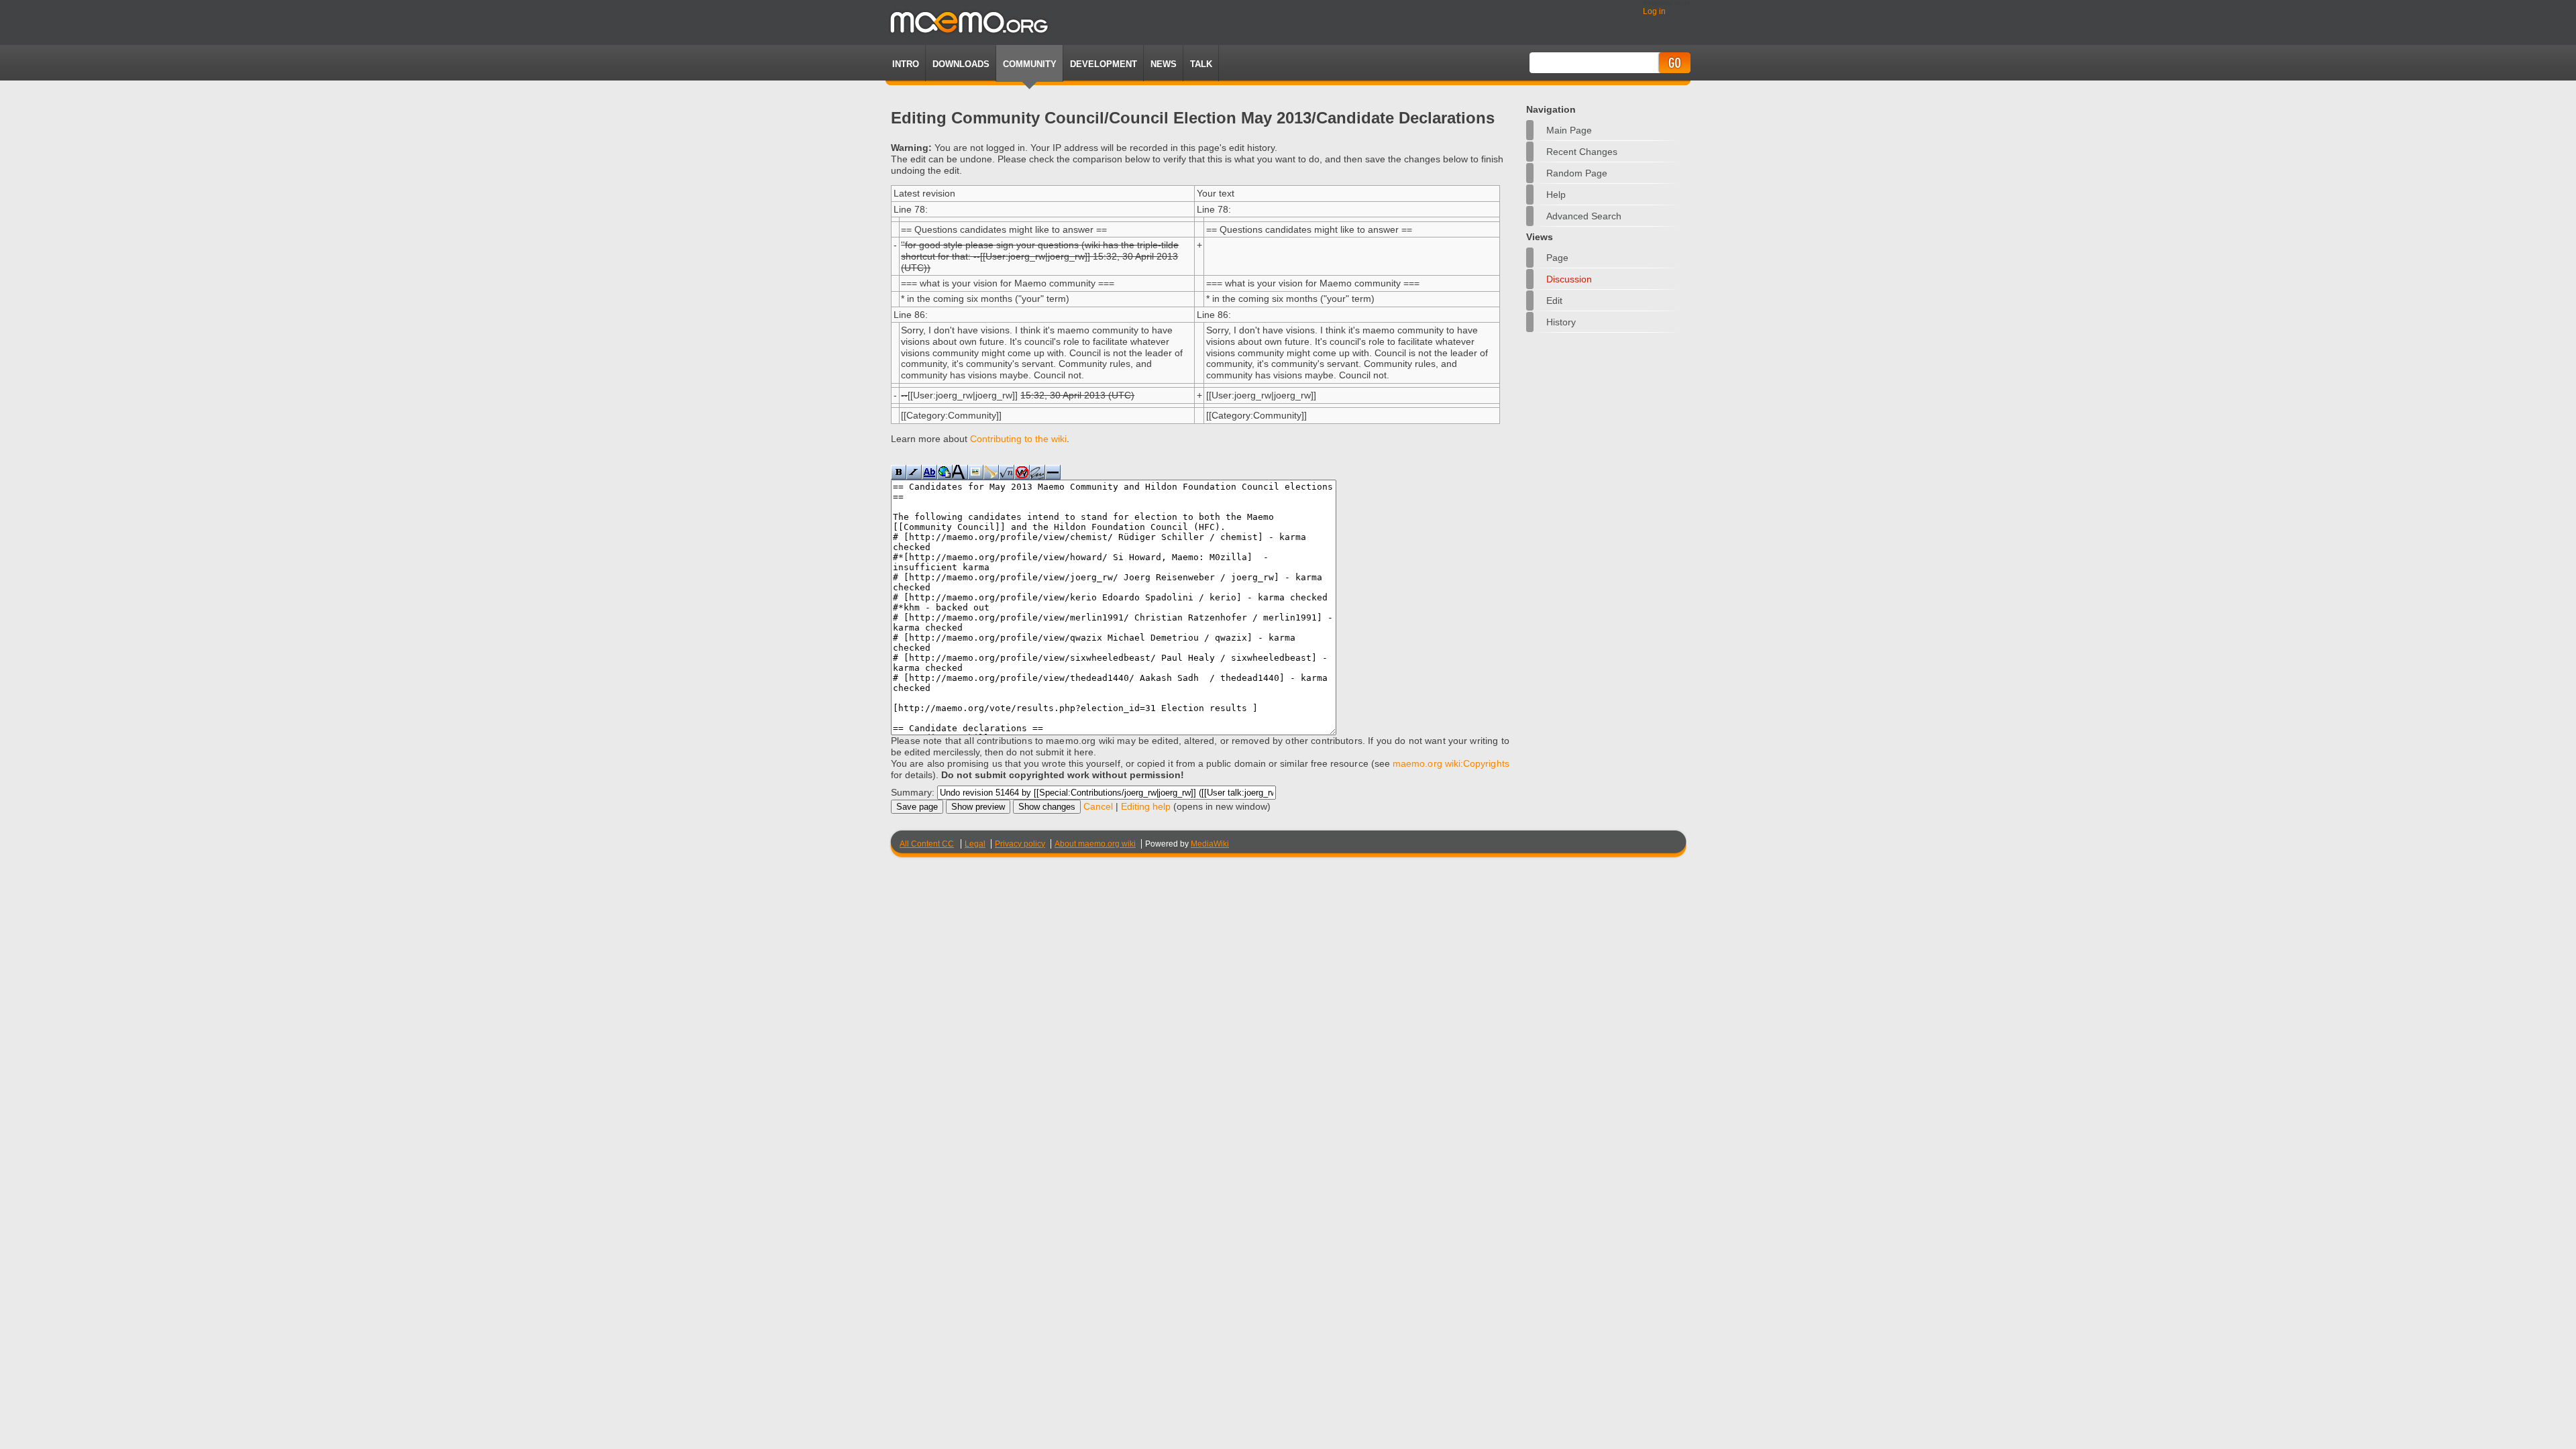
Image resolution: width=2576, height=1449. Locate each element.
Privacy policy (1020, 844)
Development (1104, 64)
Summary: (913, 792)
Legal (975, 844)
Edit (1554, 301)
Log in (1654, 11)
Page (1557, 258)
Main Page (1569, 130)
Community (1030, 64)
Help (1556, 195)
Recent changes (1582, 152)
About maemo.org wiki (1095, 844)
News (1164, 64)
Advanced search (1584, 216)
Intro (906, 64)
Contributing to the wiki (1018, 439)
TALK (1201, 64)
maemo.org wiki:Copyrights (1451, 763)
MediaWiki (1210, 844)
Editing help (1146, 806)
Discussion (1569, 279)
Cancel (1098, 806)
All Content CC (927, 844)
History (1561, 322)
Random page (1577, 173)
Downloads (961, 64)
